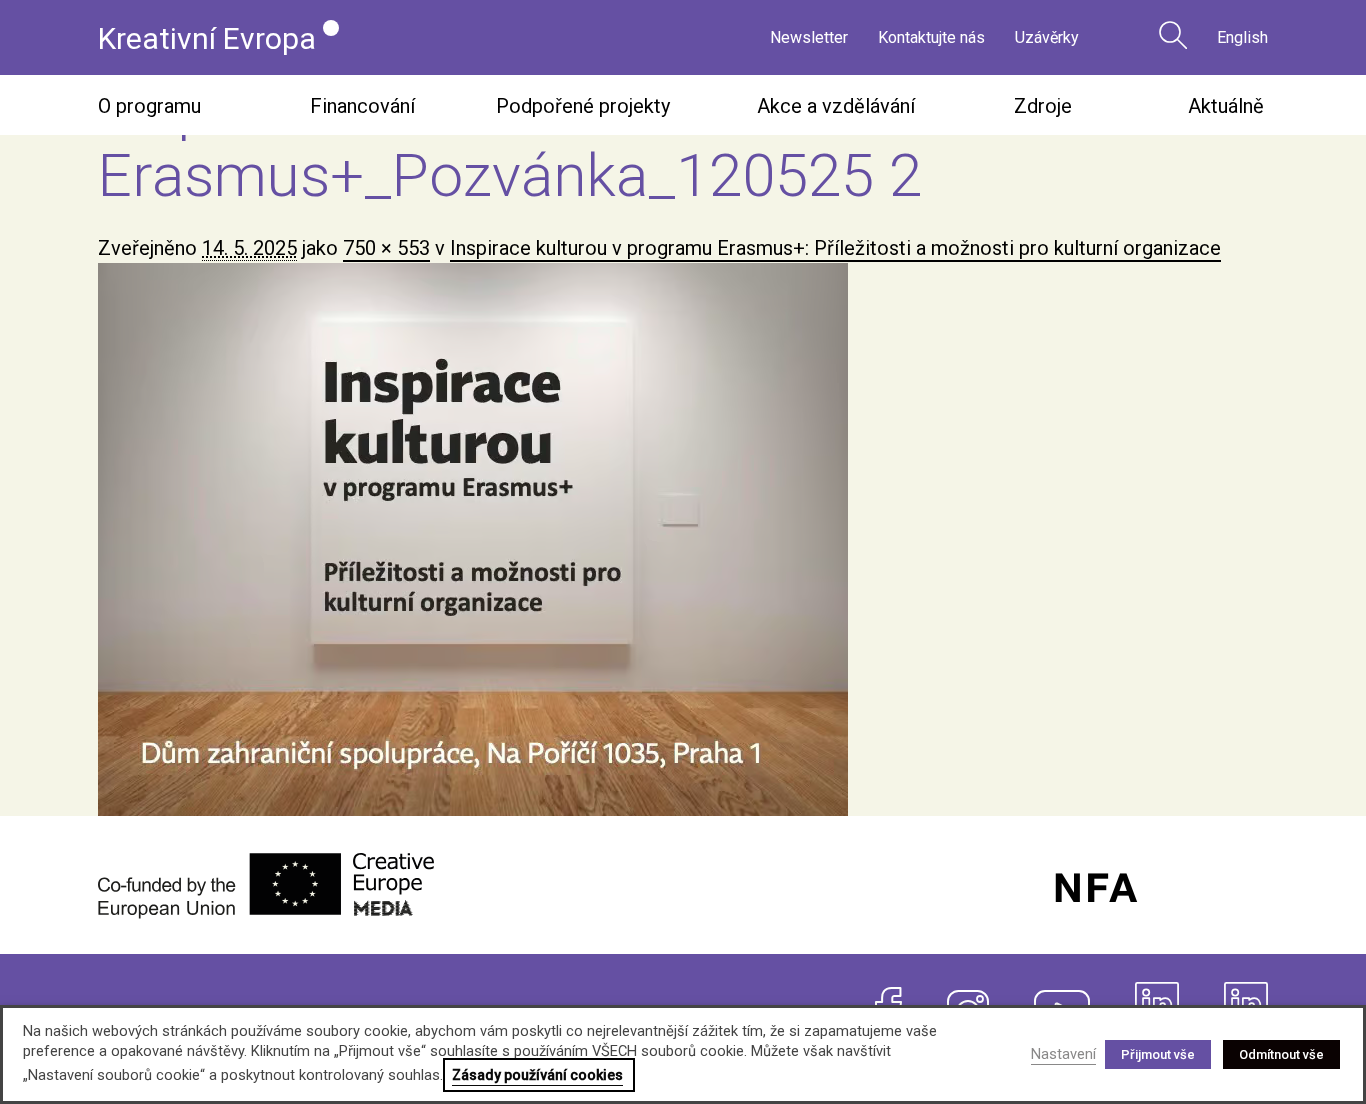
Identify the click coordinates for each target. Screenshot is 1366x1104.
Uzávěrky (1047, 37)
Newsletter (809, 37)
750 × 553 (386, 248)
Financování (362, 106)
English (1242, 37)
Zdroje (1043, 106)
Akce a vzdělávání (836, 106)
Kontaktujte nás (931, 37)
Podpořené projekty (583, 106)
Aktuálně (1226, 106)
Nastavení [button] (1063, 1054)
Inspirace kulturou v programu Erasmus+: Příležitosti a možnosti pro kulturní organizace (835, 248)
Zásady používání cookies (537, 1075)
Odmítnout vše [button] (1281, 1054)
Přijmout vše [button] (1158, 1054)
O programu (149, 106)
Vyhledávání (1173, 35)
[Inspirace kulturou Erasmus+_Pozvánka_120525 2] (683, 539)
